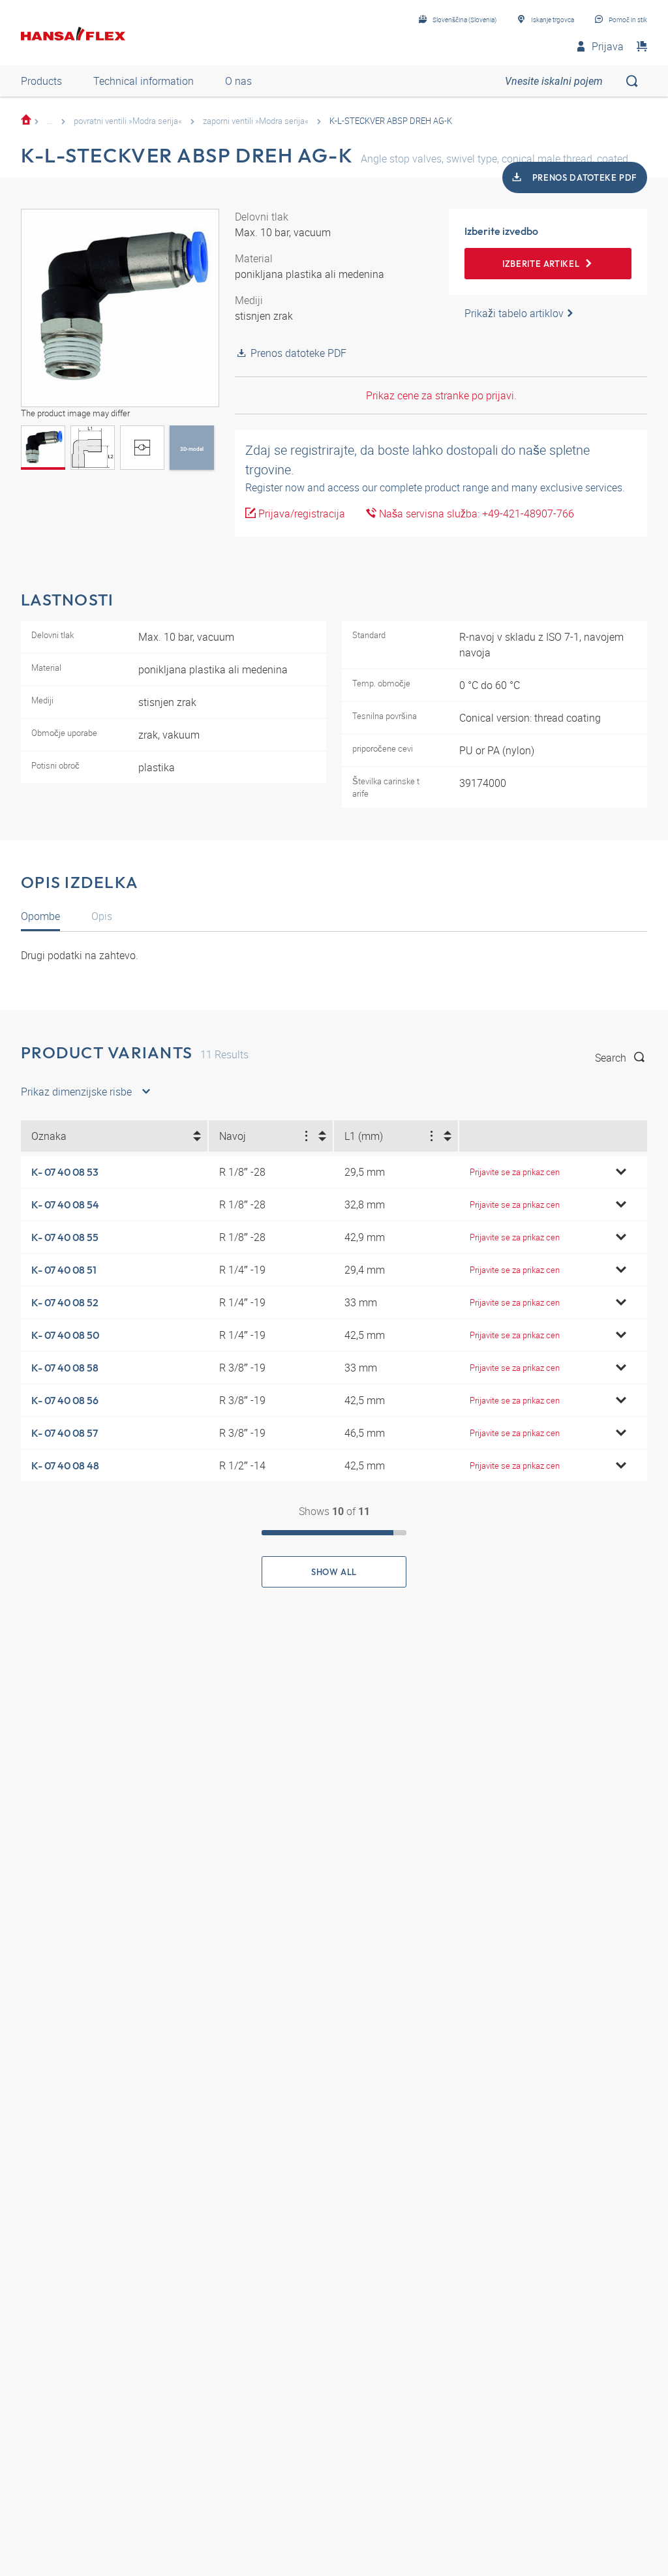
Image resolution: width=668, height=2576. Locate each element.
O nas (238, 81)
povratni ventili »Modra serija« (128, 121)
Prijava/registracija (300, 514)
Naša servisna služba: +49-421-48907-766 (475, 514)
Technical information (144, 81)
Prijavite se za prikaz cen (515, 1172)
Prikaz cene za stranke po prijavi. (441, 395)
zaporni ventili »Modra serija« (256, 121)
